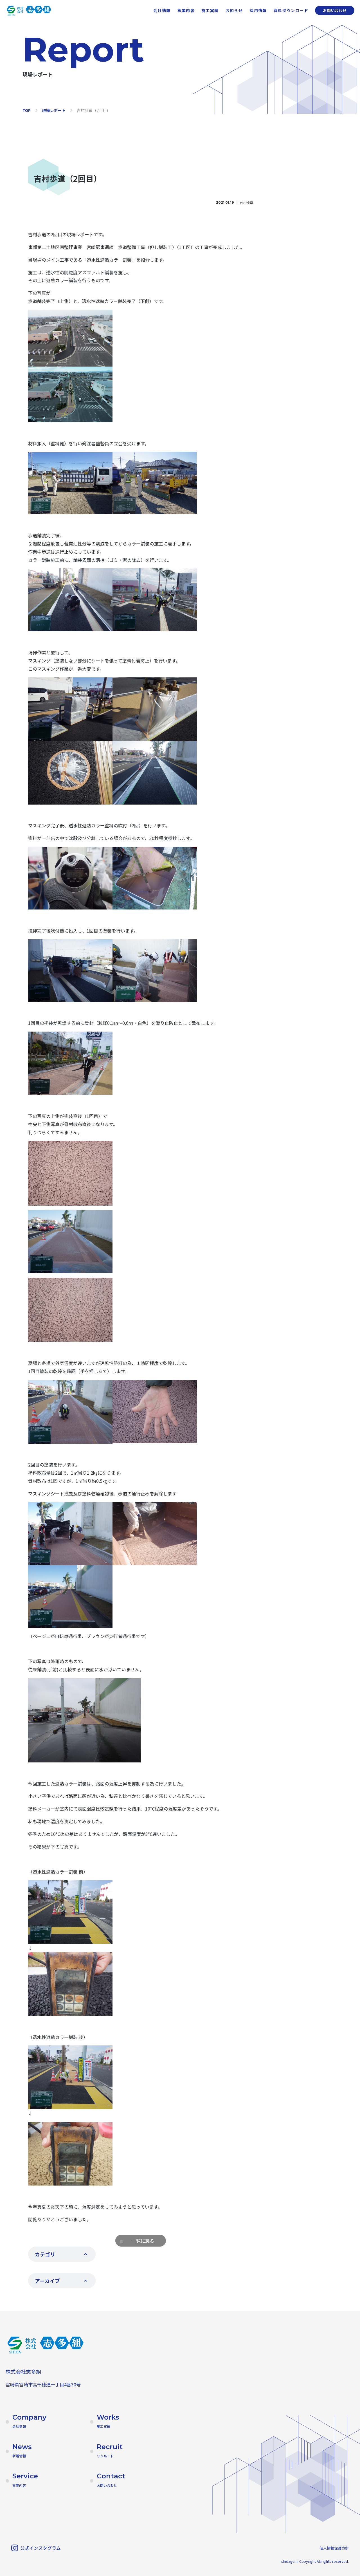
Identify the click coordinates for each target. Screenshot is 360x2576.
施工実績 (210, 10)
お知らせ (234, 10)
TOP (27, 110)
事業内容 (186, 10)
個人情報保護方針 (334, 2548)
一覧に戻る (143, 2241)
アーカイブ (47, 2281)
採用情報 (258, 10)
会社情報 (162, 10)
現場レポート (54, 110)
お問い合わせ (335, 10)
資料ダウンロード (291, 10)
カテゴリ (45, 2254)
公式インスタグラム (40, 2548)
